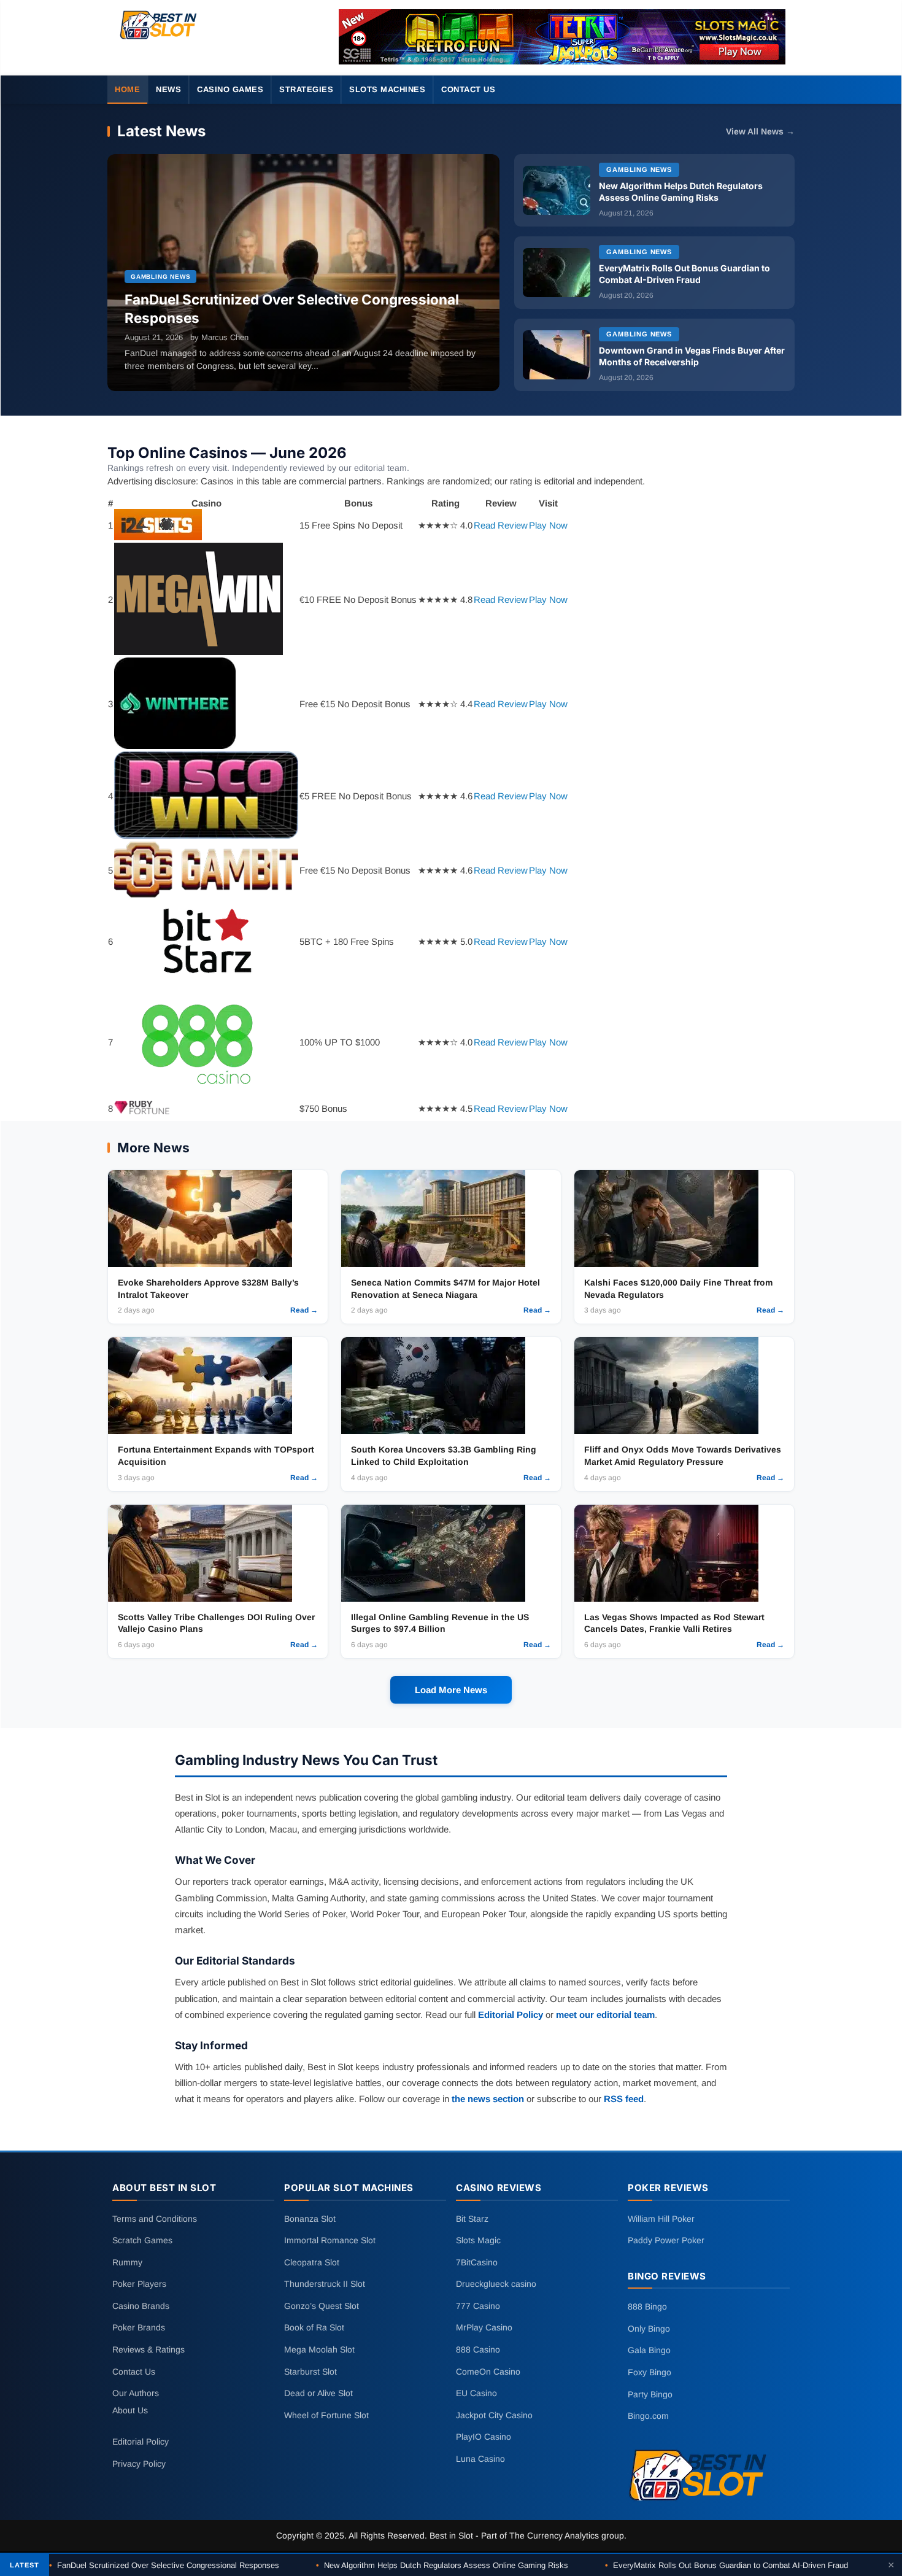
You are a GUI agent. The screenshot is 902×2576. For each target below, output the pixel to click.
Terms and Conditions (155, 2218)
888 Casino (478, 2349)
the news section (488, 2099)
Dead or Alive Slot (318, 2393)
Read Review (501, 525)
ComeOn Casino (488, 2371)
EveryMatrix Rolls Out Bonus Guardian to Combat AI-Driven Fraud (727, 2565)
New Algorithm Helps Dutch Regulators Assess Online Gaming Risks (442, 2565)
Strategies (306, 89)
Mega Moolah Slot (319, 2349)
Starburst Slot (310, 2371)
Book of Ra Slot (314, 2327)
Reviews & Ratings (148, 2349)
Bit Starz (472, 2218)
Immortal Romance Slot (330, 2240)
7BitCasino (477, 2262)
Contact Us (468, 89)
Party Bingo (650, 2394)
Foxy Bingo (650, 2372)
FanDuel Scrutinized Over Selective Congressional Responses (164, 2565)
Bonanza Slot (310, 2218)
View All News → (760, 132)
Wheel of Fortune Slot (326, 2415)
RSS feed (624, 2099)
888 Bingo (647, 2306)
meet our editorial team (605, 2015)
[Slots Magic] (562, 37)
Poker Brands (139, 2327)
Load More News (451, 1690)
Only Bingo (649, 2329)
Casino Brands (141, 2306)
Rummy (127, 2262)
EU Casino (476, 2393)
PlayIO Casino (484, 2437)
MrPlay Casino (484, 2327)
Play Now (548, 525)
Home (127, 89)
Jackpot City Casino (494, 2415)
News (168, 89)
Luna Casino (480, 2459)
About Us (130, 2410)
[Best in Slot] (159, 40)
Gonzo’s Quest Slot (322, 2306)
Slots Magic (478, 2240)
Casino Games (230, 89)
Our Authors (136, 2393)
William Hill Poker (661, 2218)
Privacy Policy (139, 2464)
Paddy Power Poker (666, 2240)
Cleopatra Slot (312, 2262)
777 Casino (478, 2306)
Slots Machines (387, 89)
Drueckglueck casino (496, 2284)
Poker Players (139, 2284)
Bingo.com (648, 2416)
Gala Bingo (649, 2350)
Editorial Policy (511, 2015)
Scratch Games (142, 2240)
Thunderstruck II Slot (325, 2284)
